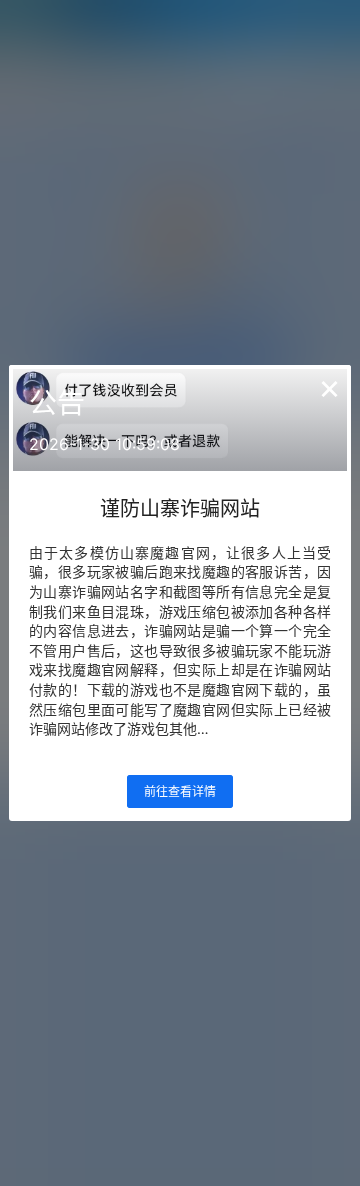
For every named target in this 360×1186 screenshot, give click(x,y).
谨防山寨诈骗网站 (180, 509)
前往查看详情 (180, 791)
